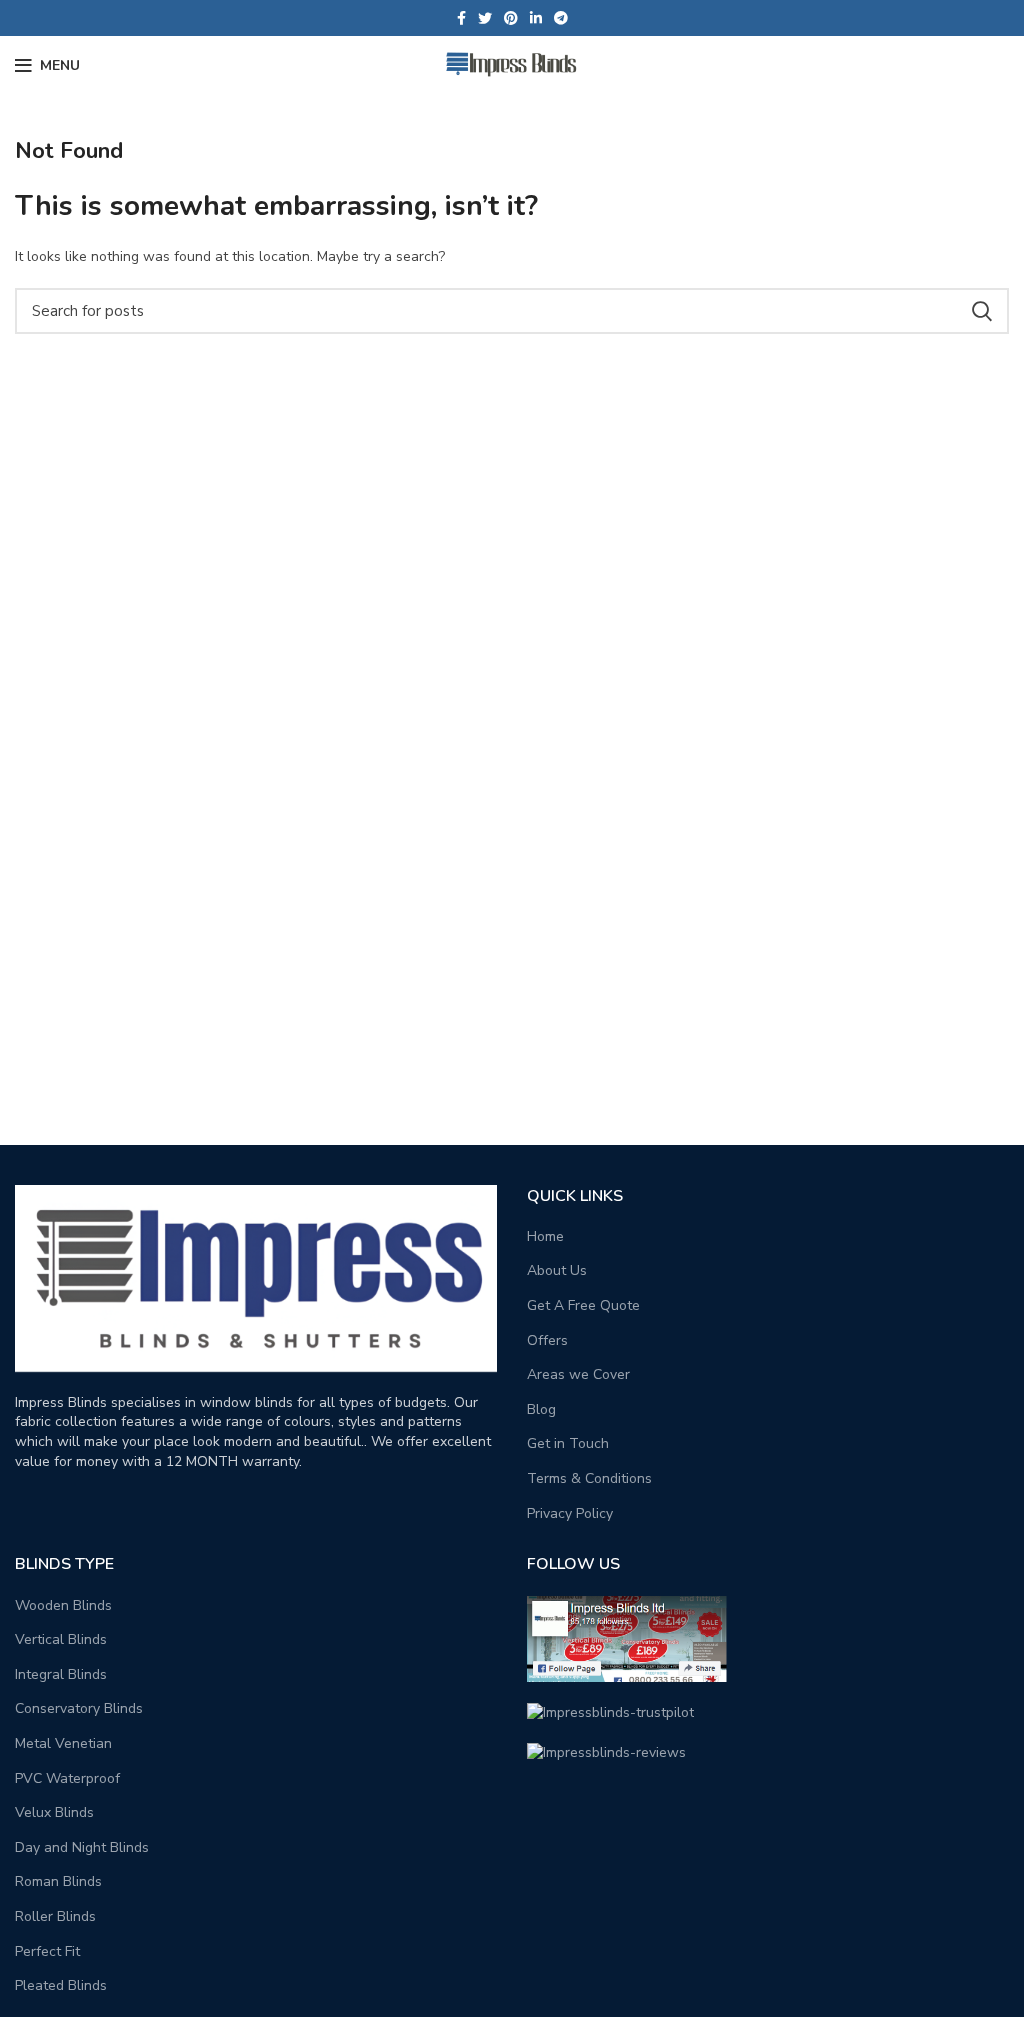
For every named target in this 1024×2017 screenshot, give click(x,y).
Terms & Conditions (589, 1478)
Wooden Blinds (63, 1605)
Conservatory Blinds (79, 1708)
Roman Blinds (58, 1881)
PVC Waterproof (67, 1778)
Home (545, 1236)
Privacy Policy (570, 1513)
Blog (541, 1409)
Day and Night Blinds (82, 1847)
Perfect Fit (47, 1951)
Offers (547, 1340)
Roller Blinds (55, 1916)
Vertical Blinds (61, 1639)
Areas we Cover (578, 1374)
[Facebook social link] (461, 18)
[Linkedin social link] (536, 18)
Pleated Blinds (61, 1985)
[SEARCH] (982, 311)
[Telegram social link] (561, 18)
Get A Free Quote (583, 1305)
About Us (557, 1270)
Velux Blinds (54, 1812)
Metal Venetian (63, 1743)
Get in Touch (568, 1443)
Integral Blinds (61, 1674)
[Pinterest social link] (511, 18)
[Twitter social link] (485, 18)
